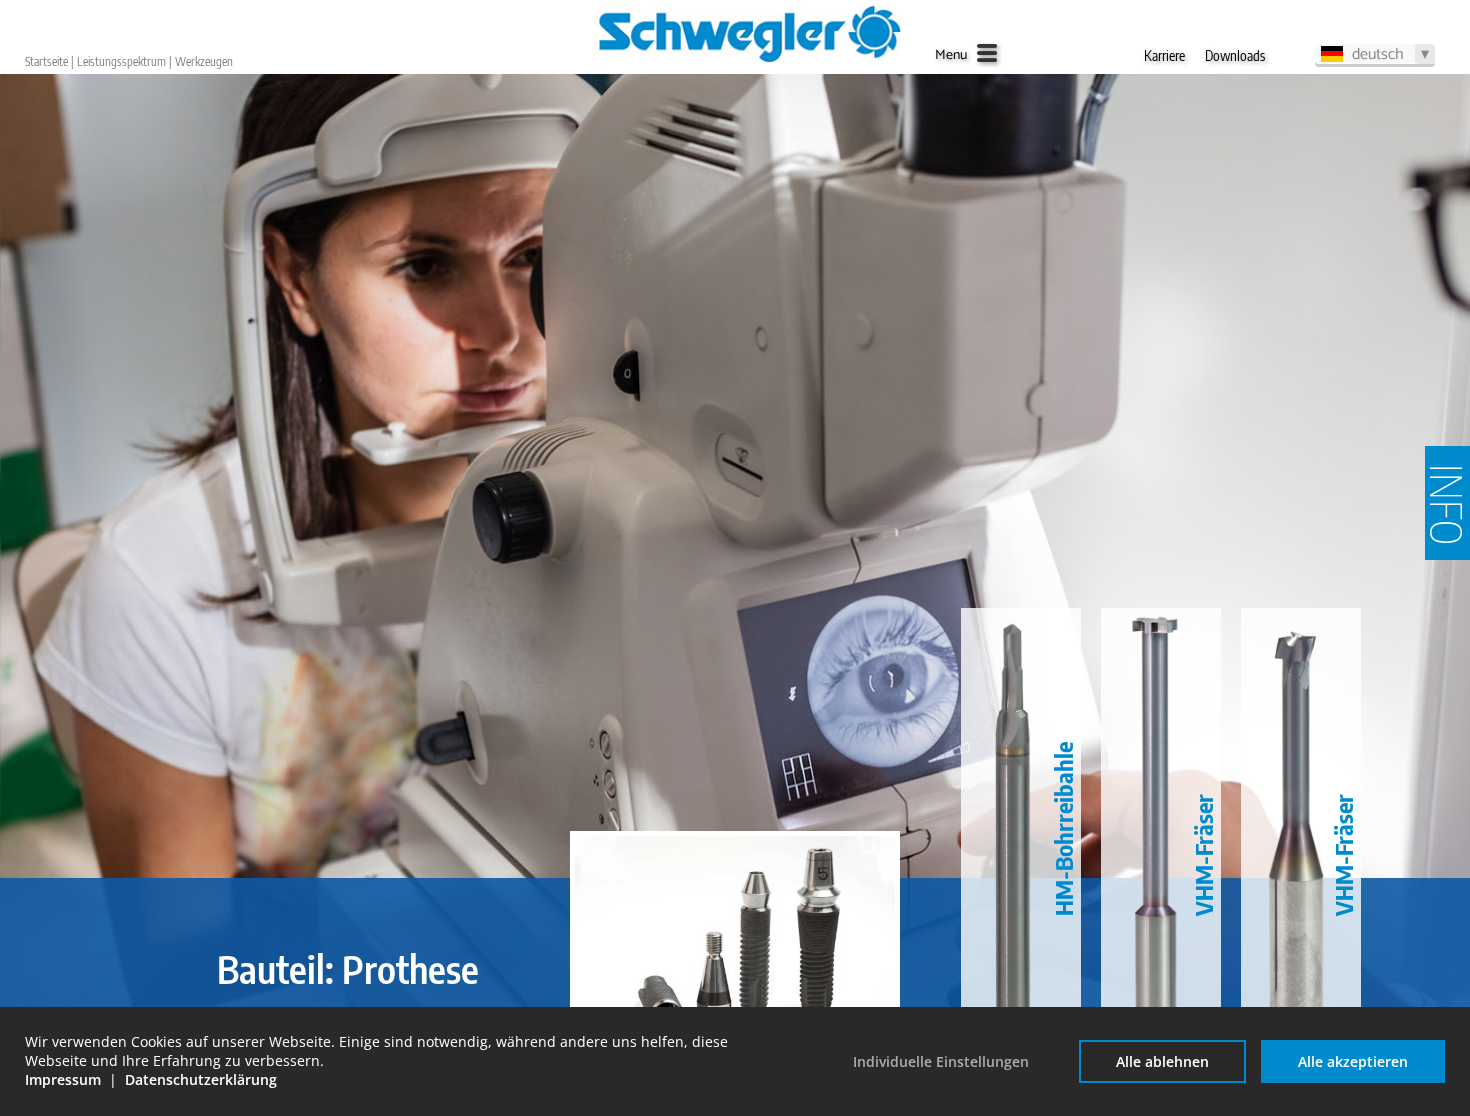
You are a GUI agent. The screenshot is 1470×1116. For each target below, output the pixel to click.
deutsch (1378, 54)
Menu (951, 55)
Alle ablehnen (1162, 1061)
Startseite (46, 61)
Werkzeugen (204, 61)
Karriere (1164, 55)
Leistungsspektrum (121, 61)
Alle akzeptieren (1353, 1061)
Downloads (1235, 55)
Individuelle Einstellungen (941, 1061)
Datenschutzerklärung (201, 1079)
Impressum (63, 1079)
